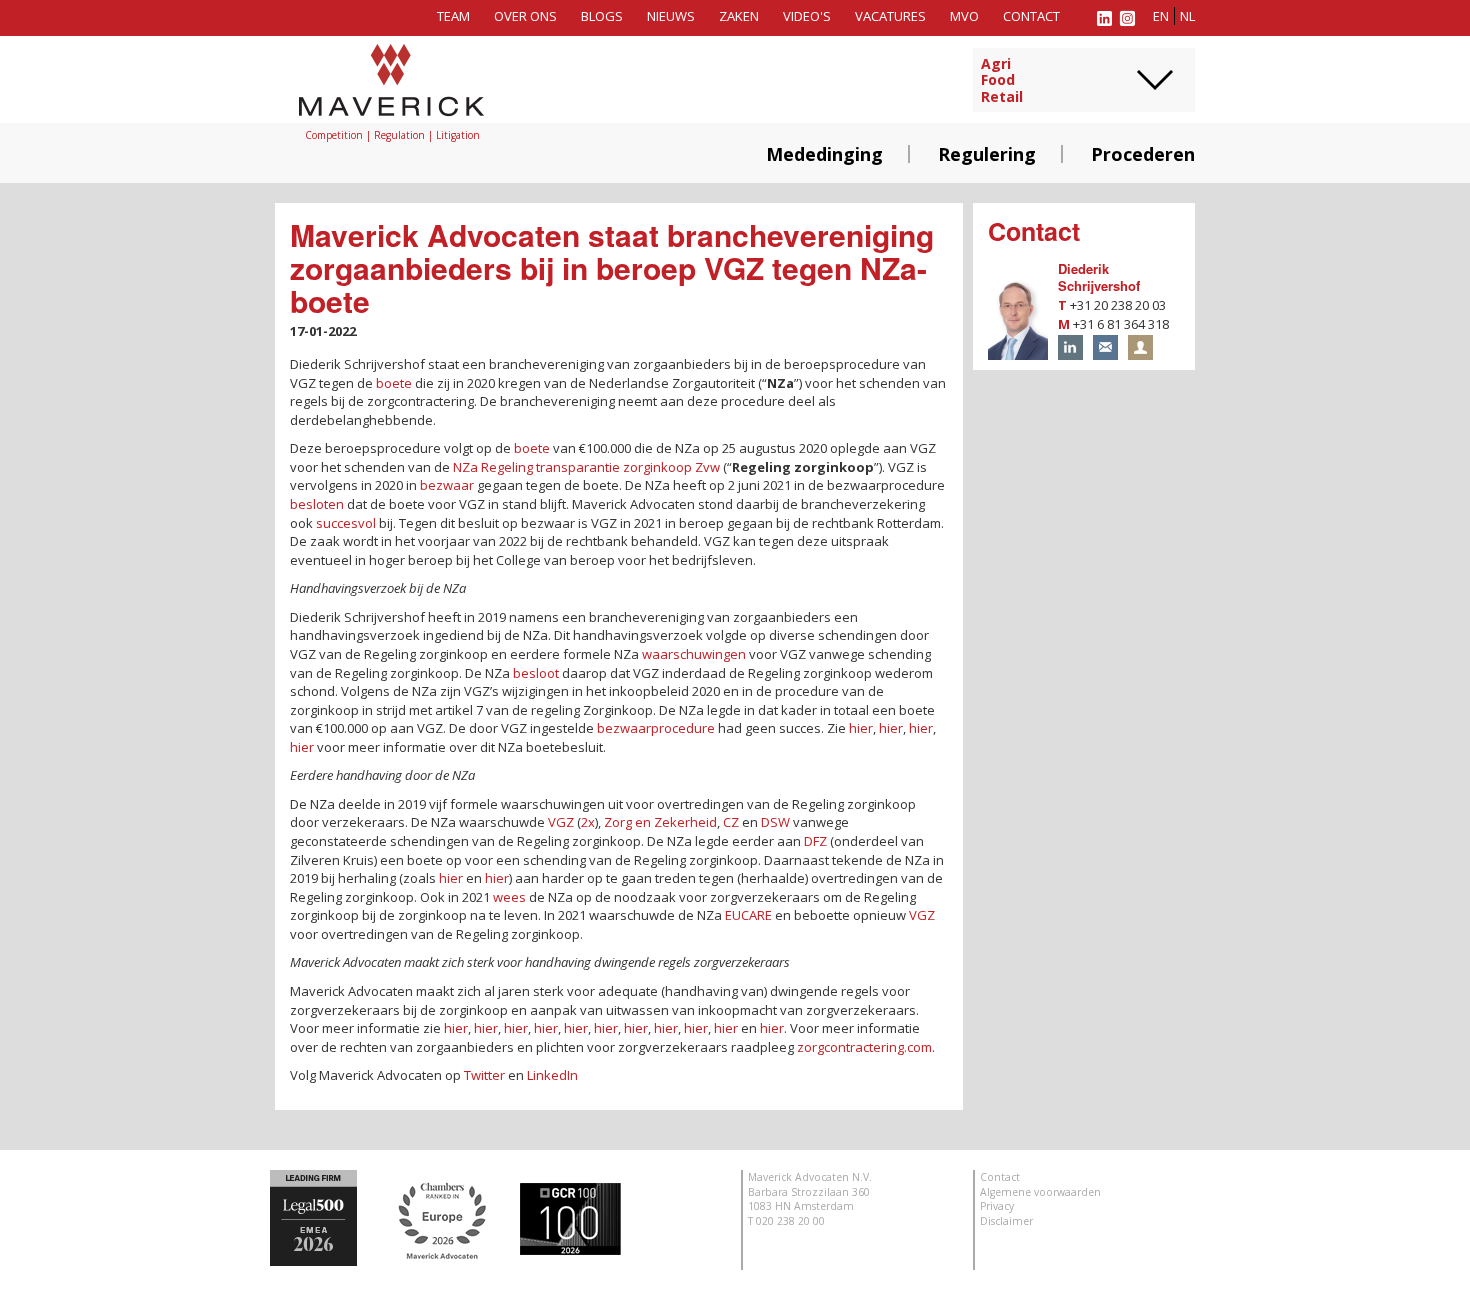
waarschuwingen (694, 654)
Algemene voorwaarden (1040, 1192)
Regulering (987, 154)
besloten (317, 504)
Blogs (602, 16)
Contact (1031, 16)
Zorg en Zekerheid (660, 822)
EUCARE (748, 915)
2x (588, 822)
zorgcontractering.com (864, 1047)
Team (453, 16)
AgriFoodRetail (1002, 81)
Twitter (484, 1075)
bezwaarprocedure (656, 728)
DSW (775, 822)
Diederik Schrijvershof (1099, 277)
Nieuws (671, 16)
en (1161, 16)
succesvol (346, 523)
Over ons (525, 16)
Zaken (739, 16)
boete (394, 383)
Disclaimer (1006, 1221)
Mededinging (824, 154)
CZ (731, 822)
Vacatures (890, 16)
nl (1187, 16)
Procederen (1143, 154)
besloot (536, 673)
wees (509, 897)
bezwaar (447, 485)
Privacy (997, 1206)
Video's (807, 16)
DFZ (815, 841)
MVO (964, 16)
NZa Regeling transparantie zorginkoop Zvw (586, 467)
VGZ (561, 822)
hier (861, 728)
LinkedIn (552, 1075)
